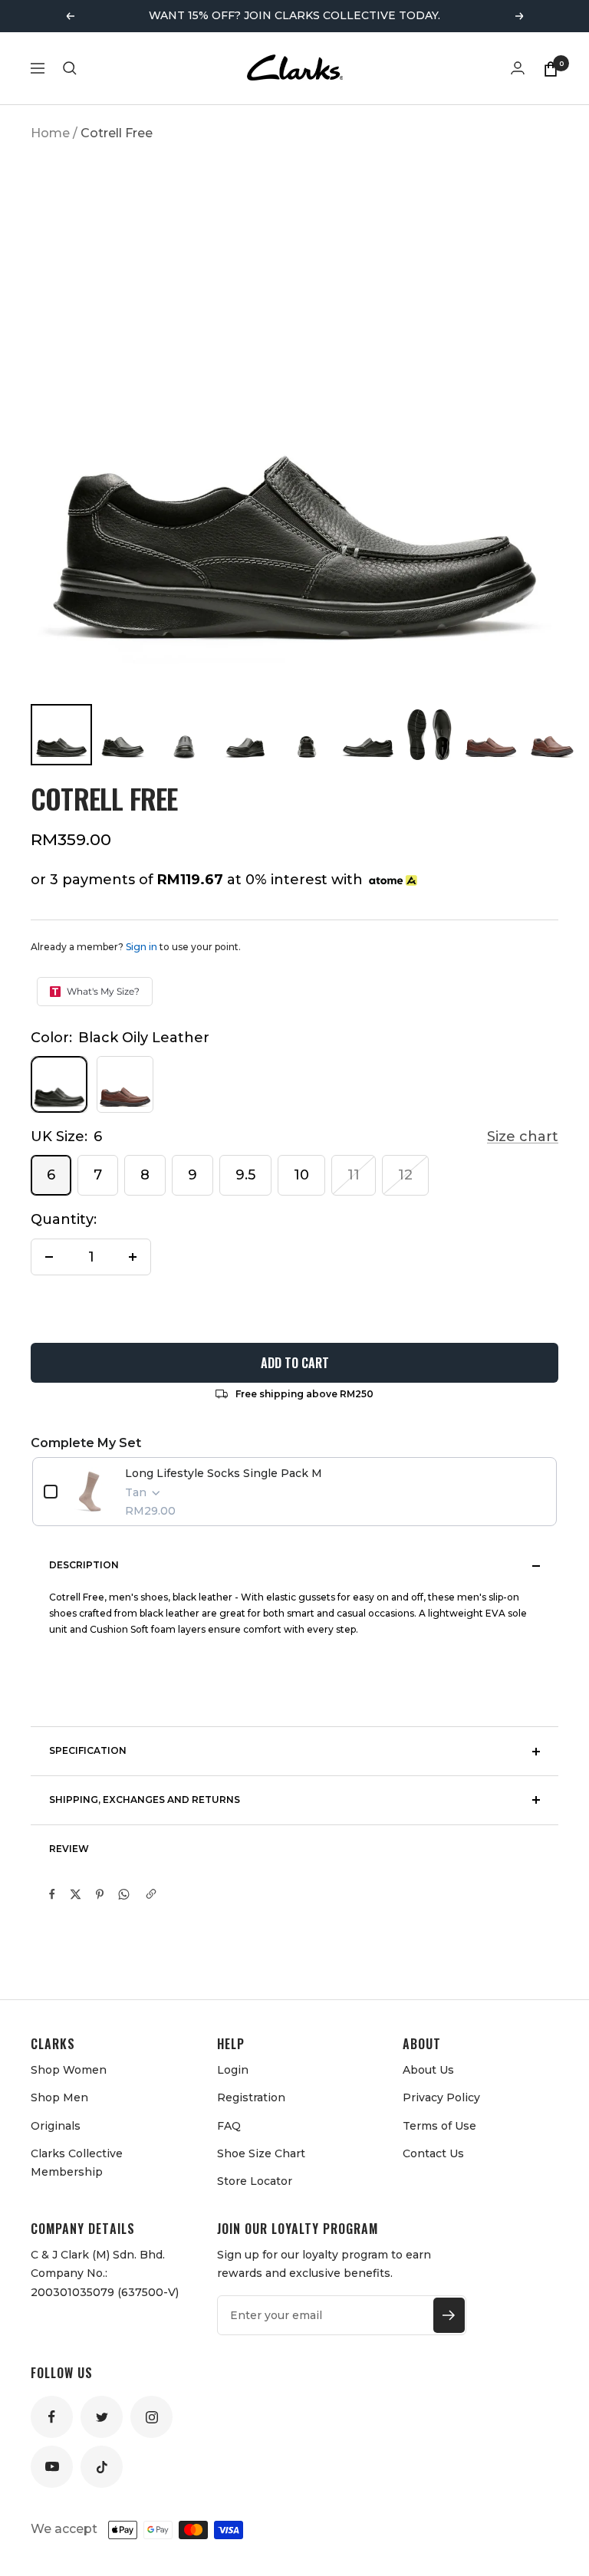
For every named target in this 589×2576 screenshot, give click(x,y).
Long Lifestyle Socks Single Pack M (224, 1473)
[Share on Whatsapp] (124, 1894)
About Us (428, 2070)
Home (50, 133)
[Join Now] (449, 2315)
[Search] (70, 68)
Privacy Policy (441, 2097)
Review (69, 1849)
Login (233, 2070)
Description (84, 1565)
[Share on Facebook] (52, 1894)
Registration (251, 2097)
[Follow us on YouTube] (52, 2467)
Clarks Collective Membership (77, 2163)
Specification (88, 1750)
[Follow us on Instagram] (151, 2417)
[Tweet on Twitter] (76, 1894)
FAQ (229, 2126)
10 (301, 1175)
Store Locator (255, 2181)
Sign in (141, 947)
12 (405, 1175)
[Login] (518, 68)
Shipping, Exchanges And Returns (145, 1800)
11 (354, 1175)
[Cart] (551, 68)
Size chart (523, 1137)
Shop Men (59, 2097)
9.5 (245, 1175)
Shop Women (69, 2070)
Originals (56, 2126)
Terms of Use (439, 2126)
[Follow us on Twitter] (102, 2417)
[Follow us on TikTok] (102, 2467)
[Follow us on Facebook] (52, 2417)
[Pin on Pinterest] (100, 1894)
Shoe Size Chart (261, 2153)
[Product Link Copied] (151, 1894)
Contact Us (433, 2153)
